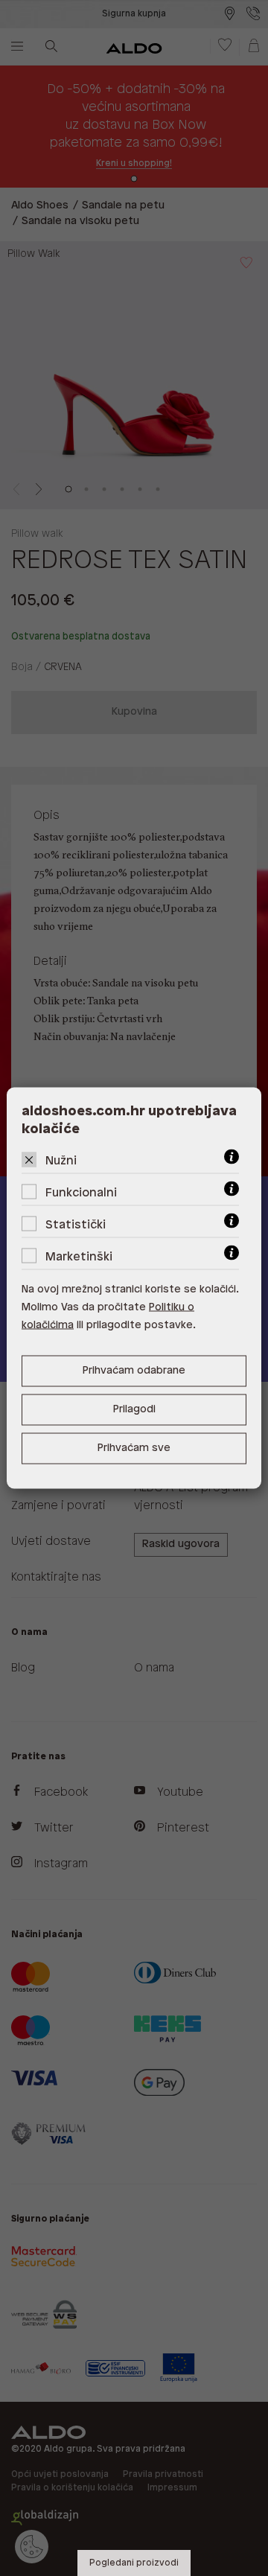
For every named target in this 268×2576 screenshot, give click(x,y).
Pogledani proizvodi (134, 2563)
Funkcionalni (81, 1193)
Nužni (61, 1161)
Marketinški (79, 1257)
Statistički (76, 1225)
